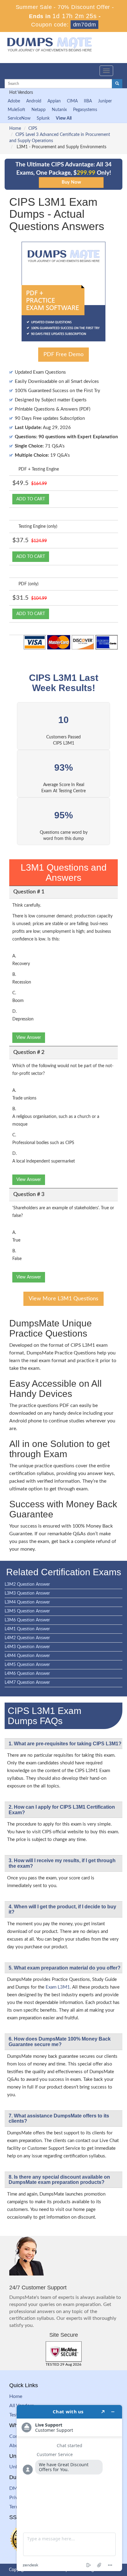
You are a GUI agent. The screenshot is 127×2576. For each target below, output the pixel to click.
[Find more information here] (69, 2488)
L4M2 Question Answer (27, 1638)
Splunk (43, 118)
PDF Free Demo (63, 355)
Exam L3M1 (58, 1987)
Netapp (39, 110)
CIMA (72, 101)
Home (15, 129)
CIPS (33, 129)
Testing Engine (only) (38, 527)
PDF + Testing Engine (39, 469)
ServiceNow (19, 118)
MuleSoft (16, 110)
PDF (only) (29, 584)
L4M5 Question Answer (27, 1665)
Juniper (105, 101)
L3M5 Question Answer (27, 1611)
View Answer (29, 1038)
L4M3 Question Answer (27, 1647)
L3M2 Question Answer (27, 1584)
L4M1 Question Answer (27, 1629)
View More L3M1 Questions (63, 1299)
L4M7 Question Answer (27, 1683)
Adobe (14, 101)
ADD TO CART (31, 499)
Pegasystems (85, 110)
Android (34, 101)
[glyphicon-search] (117, 84)
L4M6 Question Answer (27, 1674)
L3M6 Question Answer (27, 1620)
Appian (54, 101)
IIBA (88, 101)
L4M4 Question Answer (27, 1656)
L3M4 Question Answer (27, 1602)
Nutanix (59, 110)
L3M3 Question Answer (27, 1593)
